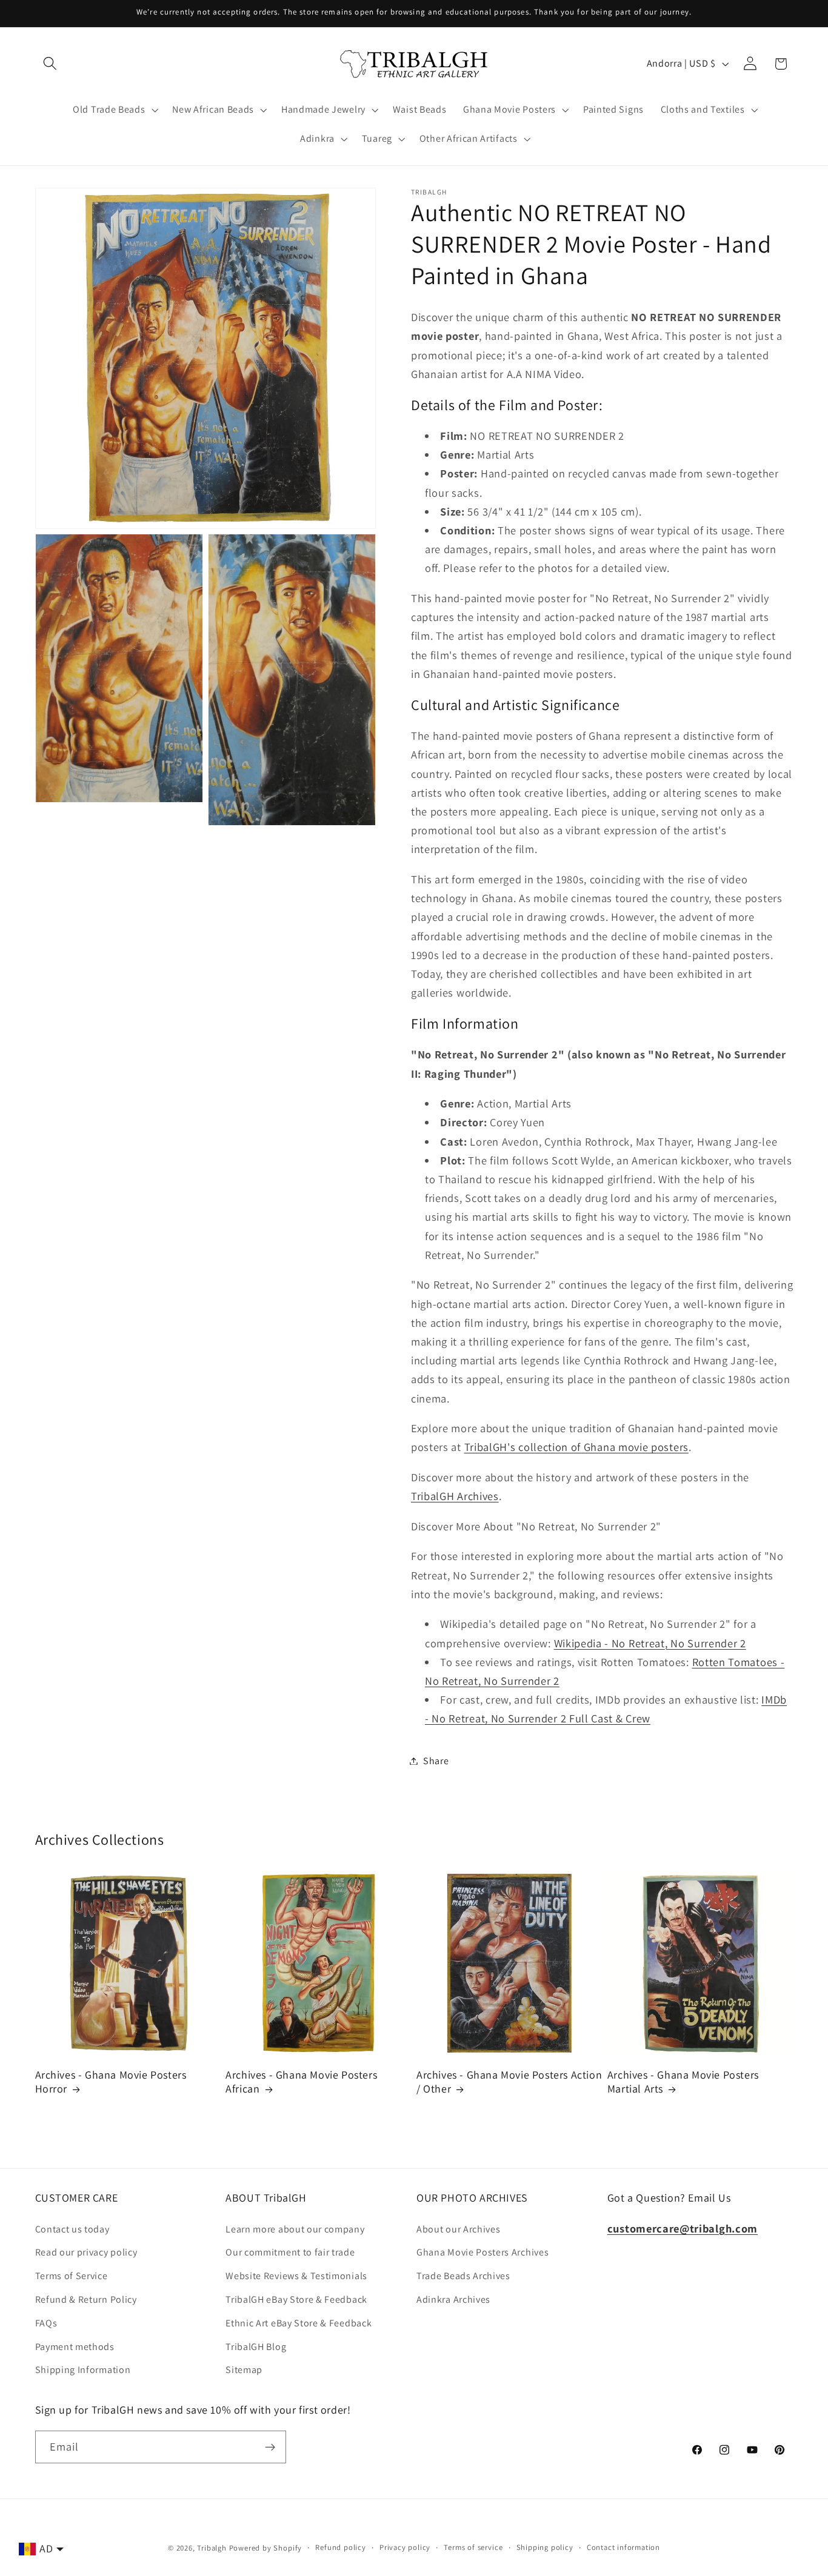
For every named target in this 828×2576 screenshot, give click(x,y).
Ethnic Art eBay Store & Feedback (299, 2323)
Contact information (623, 2547)
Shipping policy (545, 2547)
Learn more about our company (295, 2229)
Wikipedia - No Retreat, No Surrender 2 (650, 1642)
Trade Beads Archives (463, 2276)
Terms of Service (72, 2276)
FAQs (46, 2323)
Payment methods (75, 2347)
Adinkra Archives (453, 2299)
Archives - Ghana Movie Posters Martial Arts (683, 2082)
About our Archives (458, 2229)
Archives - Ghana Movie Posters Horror (111, 2082)
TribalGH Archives (455, 1496)
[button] (51, 64)
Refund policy (340, 2547)
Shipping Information (83, 2370)
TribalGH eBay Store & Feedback (296, 2299)
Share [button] (436, 1761)
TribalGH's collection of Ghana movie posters (576, 1447)
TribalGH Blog (256, 2347)
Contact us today (72, 2229)
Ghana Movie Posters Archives (482, 2253)
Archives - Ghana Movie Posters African (301, 2082)
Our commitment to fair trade (290, 2253)
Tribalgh (212, 2548)
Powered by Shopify (266, 2548)
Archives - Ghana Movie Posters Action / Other (509, 2082)
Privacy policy (405, 2547)
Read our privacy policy (86, 2253)
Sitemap (244, 2370)
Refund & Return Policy (86, 2299)
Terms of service (473, 2547)
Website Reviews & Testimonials (296, 2276)
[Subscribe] (270, 2447)
